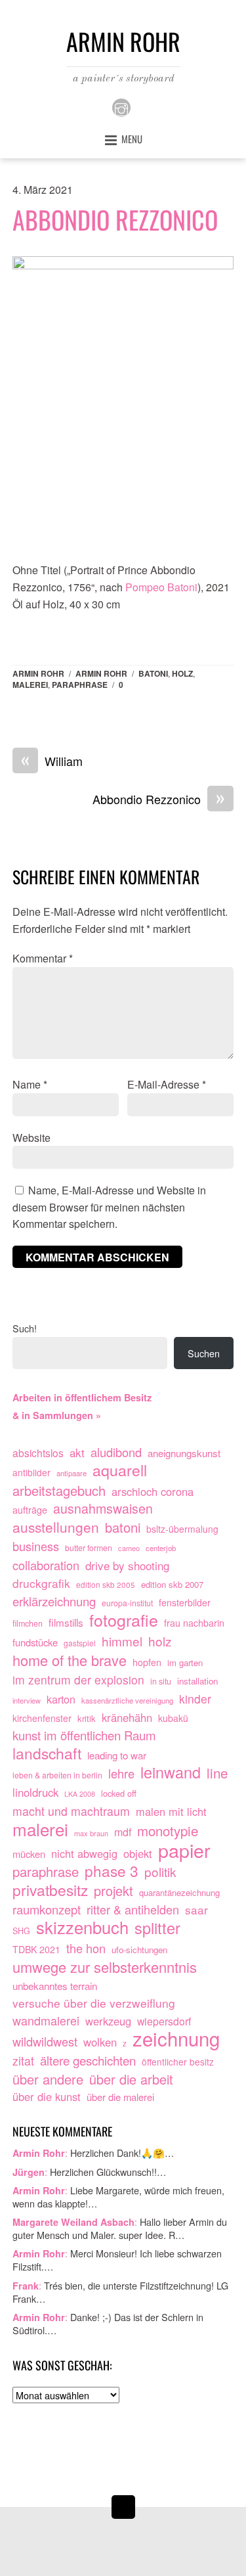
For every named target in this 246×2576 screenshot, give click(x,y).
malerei (30, 685)
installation (197, 1681)
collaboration (46, 1565)
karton (61, 1699)
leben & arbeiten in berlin (57, 1775)
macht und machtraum (71, 1811)
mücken (29, 1854)
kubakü (173, 1718)
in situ (161, 1681)
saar (196, 1909)
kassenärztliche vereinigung (127, 1700)
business (36, 1546)
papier (184, 1850)
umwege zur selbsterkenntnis (105, 1967)
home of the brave (70, 1660)
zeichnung (176, 2039)
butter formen (89, 1548)
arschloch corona (153, 1491)
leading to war (117, 1755)
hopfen (147, 1662)
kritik (87, 1718)
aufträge (30, 1510)
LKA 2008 (80, 1794)
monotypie (168, 1831)
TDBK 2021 (36, 1949)
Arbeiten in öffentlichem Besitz (82, 1397)
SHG (21, 1931)
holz (182, 673)
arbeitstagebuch (59, 1491)
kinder (195, 1699)
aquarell (120, 1470)
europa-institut (127, 1603)
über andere (48, 2079)
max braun (91, 1833)
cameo (129, 1548)
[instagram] (121, 106)
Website (31, 1138)
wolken (100, 2042)
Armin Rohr (38, 673)
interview (27, 1700)
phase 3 (112, 1871)
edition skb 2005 (106, 1584)
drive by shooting (127, 1565)
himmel (122, 1641)
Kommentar (43, 958)
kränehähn (127, 1717)
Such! (25, 1328)
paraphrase (80, 685)
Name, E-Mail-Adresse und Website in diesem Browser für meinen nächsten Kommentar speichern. (109, 1207)
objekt (138, 1853)
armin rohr (101, 673)
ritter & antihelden (133, 1909)
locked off (119, 1793)
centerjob (161, 1548)
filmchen (28, 1623)
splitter (157, 1928)
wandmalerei (46, 2021)
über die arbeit (131, 2079)
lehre (121, 1774)
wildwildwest (45, 2042)
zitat (23, 2061)
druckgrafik (41, 1583)
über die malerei (120, 2097)
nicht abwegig (84, 1853)
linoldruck (35, 1792)
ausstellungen (56, 1527)
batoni (153, 673)
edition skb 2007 (172, 1584)
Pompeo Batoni (161, 587)
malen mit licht (171, 1811)
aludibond (116, 1452)
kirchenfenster (42, 1718)
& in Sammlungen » (57, 1415)
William (52, 761)
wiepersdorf (164, 2021)
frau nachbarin (194, 1623)
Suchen (204, 1353)
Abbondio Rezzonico (115, 219)
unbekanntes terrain (55, 1985)
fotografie (124, 1620)
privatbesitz (50, 1890)
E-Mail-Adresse (167, 1084)
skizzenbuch (82, 1928)
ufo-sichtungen (139, 1950)
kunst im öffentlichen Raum (84, 1735)
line (217, 1773)
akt (77, 1452)
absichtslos (38, 1453)
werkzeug (108, 2021)
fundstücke (35, 1642)
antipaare (72, 1473)
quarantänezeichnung (179, 1892)
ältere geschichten (88, 2060)
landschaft (47, 1753)
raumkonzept (47, 1909)
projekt (113, 1891)
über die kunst (47, 2096)
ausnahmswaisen (103, 1509)
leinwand (171, 1773)
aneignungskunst (184, 1453)
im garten (185, 1662)
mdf (123, 1832)
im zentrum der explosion (78, 1680)
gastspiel (80, 1643)
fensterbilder (185, 1602)
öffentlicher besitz (178, 2062)
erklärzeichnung (54, 1601)
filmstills (66, 1622)
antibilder (31, 1472)
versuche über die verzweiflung (94, 2003)
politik (160, 1872)
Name (30, 1084)
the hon (86, 1948)
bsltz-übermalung (182, 1529)
